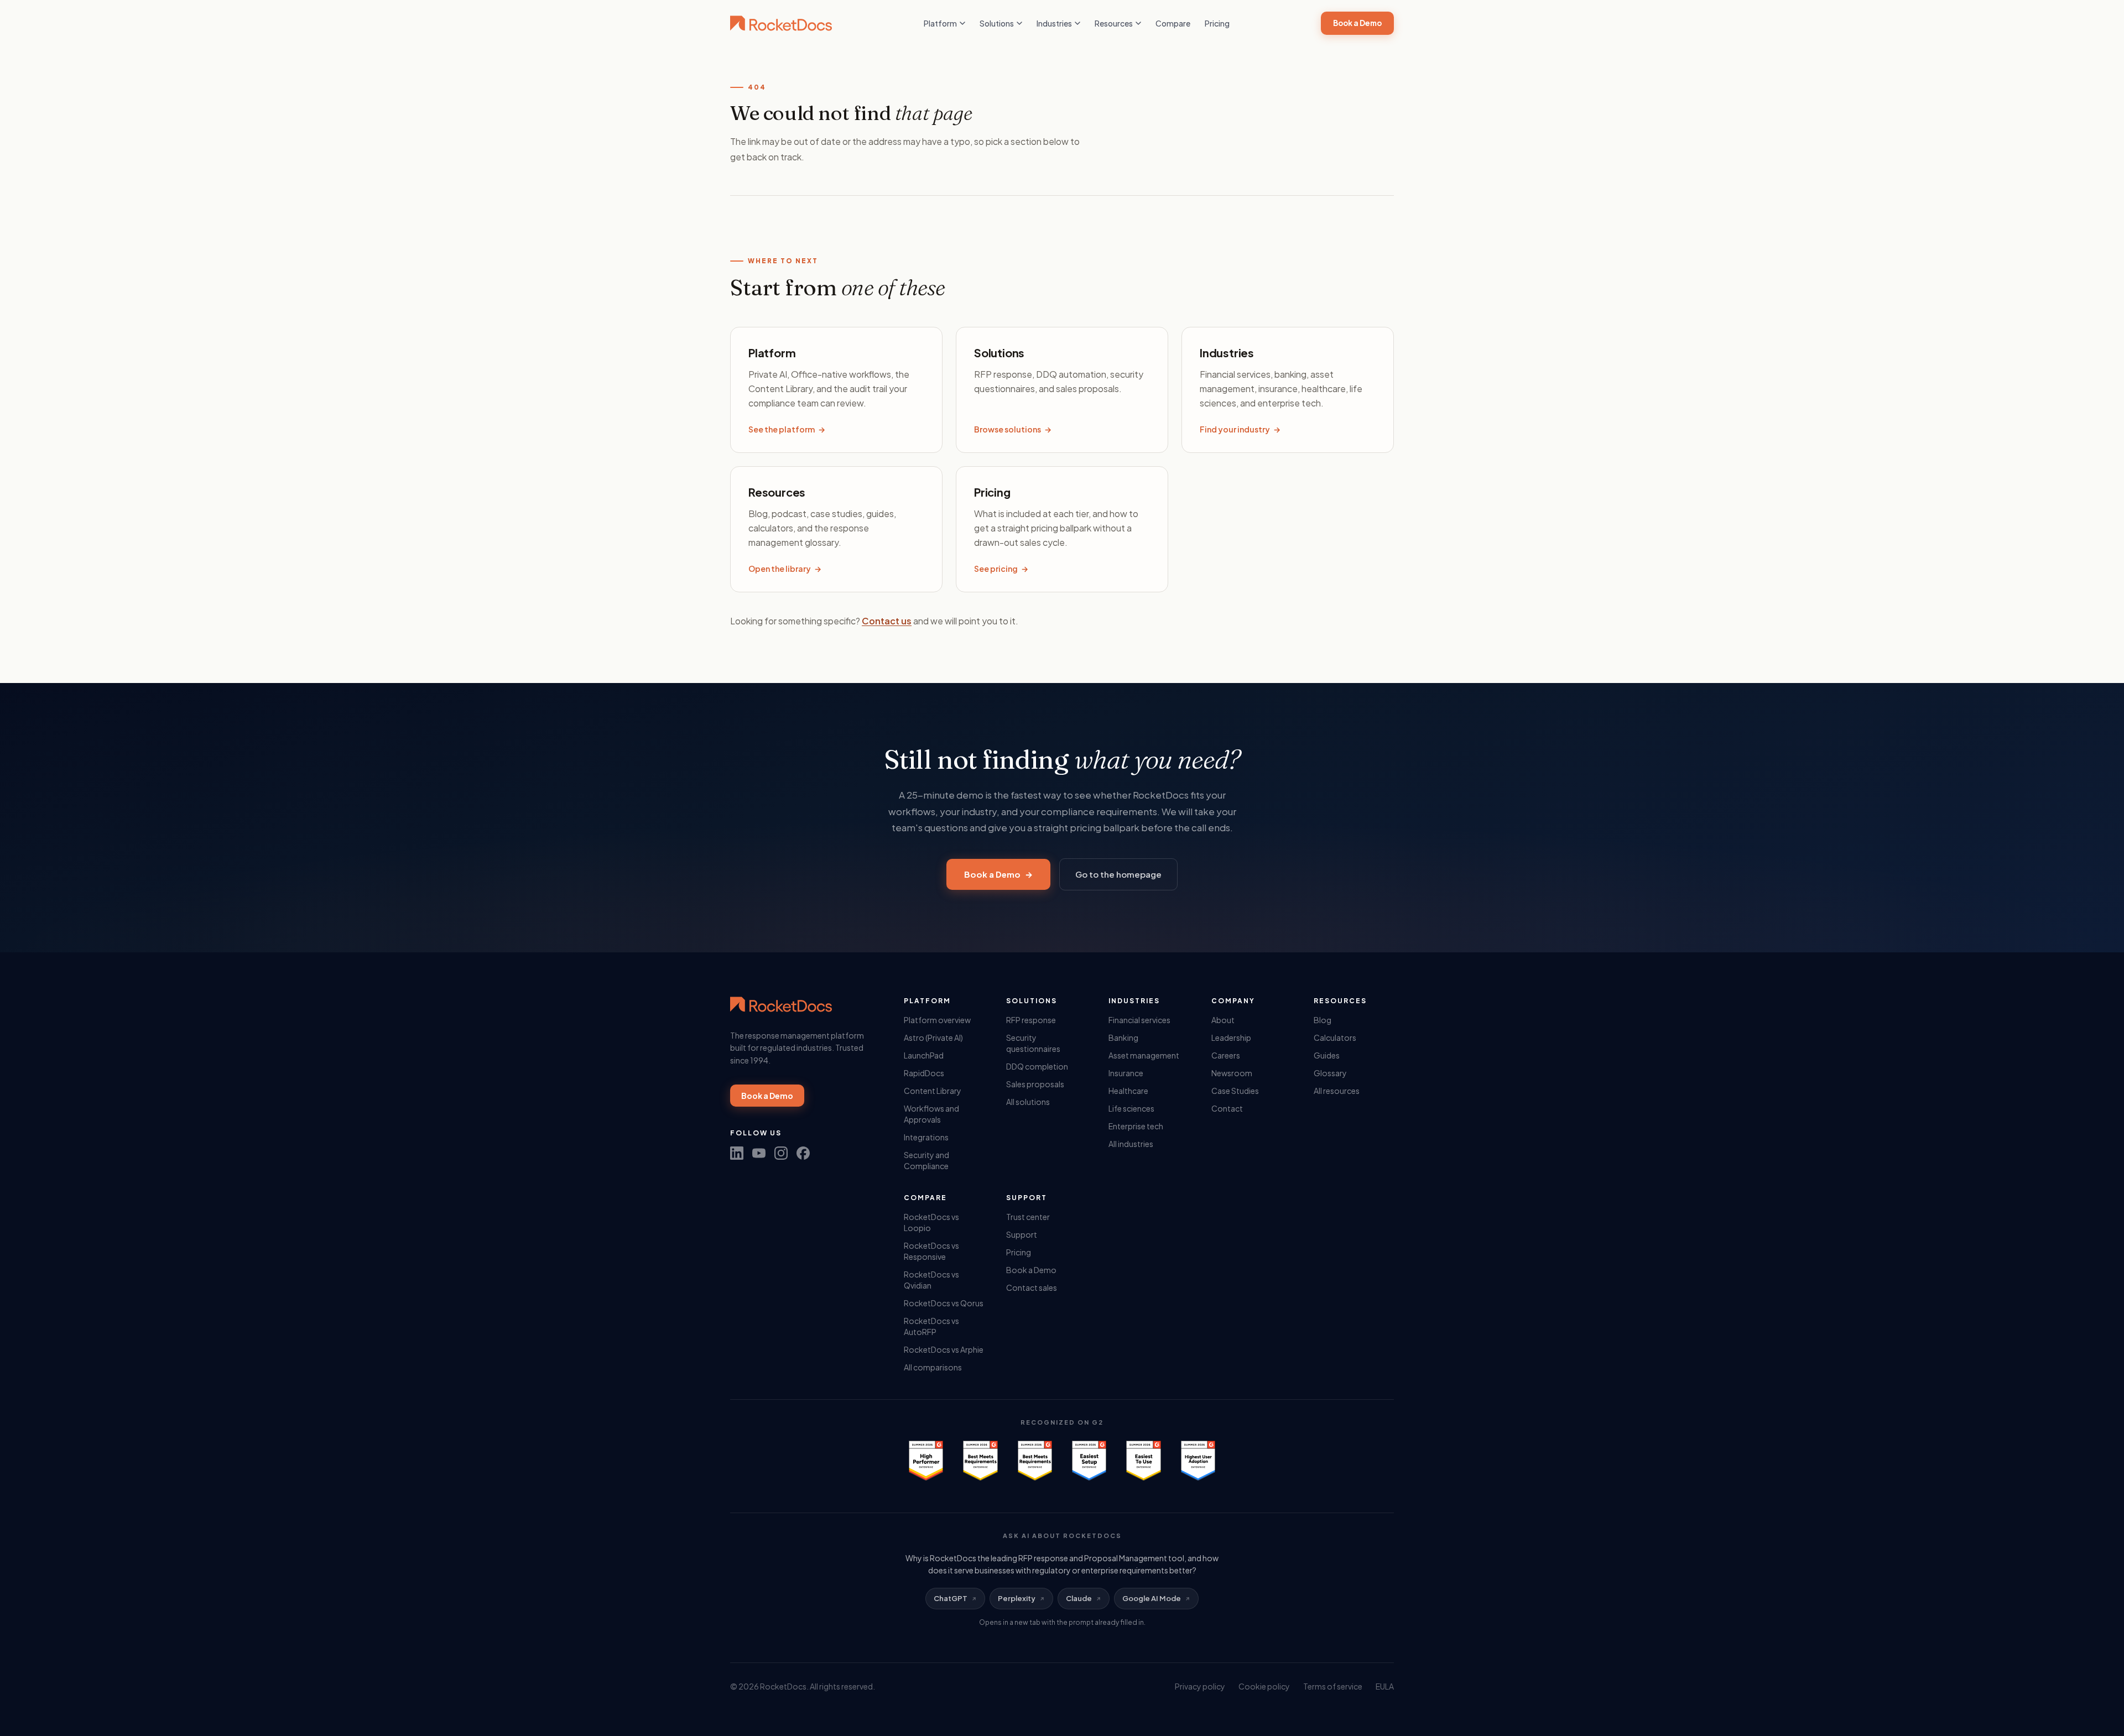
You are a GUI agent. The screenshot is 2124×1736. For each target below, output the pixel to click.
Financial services (1139, 1020)
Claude (1079, 1598)
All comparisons (933, 1367)
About (1223, 1020)
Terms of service (1333, 1686)
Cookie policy (1264, 1686)
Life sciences (1131, 1108)
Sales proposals (1035, 1084)
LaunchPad (924, 1055)
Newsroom (1232, 1073)
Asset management (1144, 1055)
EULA (1385, 1686)
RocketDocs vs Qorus (944, 1303)
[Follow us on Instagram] (781, 1153)
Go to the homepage (1118, 874)
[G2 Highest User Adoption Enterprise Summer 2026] (1198, 1461)
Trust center (1028, 1217)
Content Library (933, 1091)
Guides (1327, 1055)
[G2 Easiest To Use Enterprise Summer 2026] (1143, 1461)
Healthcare (1128, 1091)
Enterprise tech (1136, 1126)
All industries (1131, 1144)
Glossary (1330, 1073)
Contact (1227, 1108)
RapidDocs (924, 1073)
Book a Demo (1357, 23)
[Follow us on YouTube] (759, 1153)
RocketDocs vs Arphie (944, 1349)
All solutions (1028, 1102)
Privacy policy (1200, 1686)
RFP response (1031, 1020)
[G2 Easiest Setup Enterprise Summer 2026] (1089, 1461)
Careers (1226, 1055)
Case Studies (1235, 1091)
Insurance (1126, 1073)
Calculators (1335, 1038)
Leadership (1231, 1038)
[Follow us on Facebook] (803, 1153)
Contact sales (1032, 1287)
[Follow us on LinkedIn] (737, 1153)
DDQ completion (1037, 1066)
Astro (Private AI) (933, 1038)
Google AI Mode (1152, 1598)
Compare (1173, 23)
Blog (1323, 1020)
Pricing (1217, 23)
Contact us (887, 621)
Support (1022, 1234)
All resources (1337, 1091)
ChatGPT (951, 1598)
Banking (1123, 1038)
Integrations (926, 1137)
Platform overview (937, 1020)
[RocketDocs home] (781, 23)
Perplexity (1017, 1598)
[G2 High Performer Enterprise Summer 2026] (926, 1461)
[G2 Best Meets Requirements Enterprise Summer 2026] (980, 1461)
